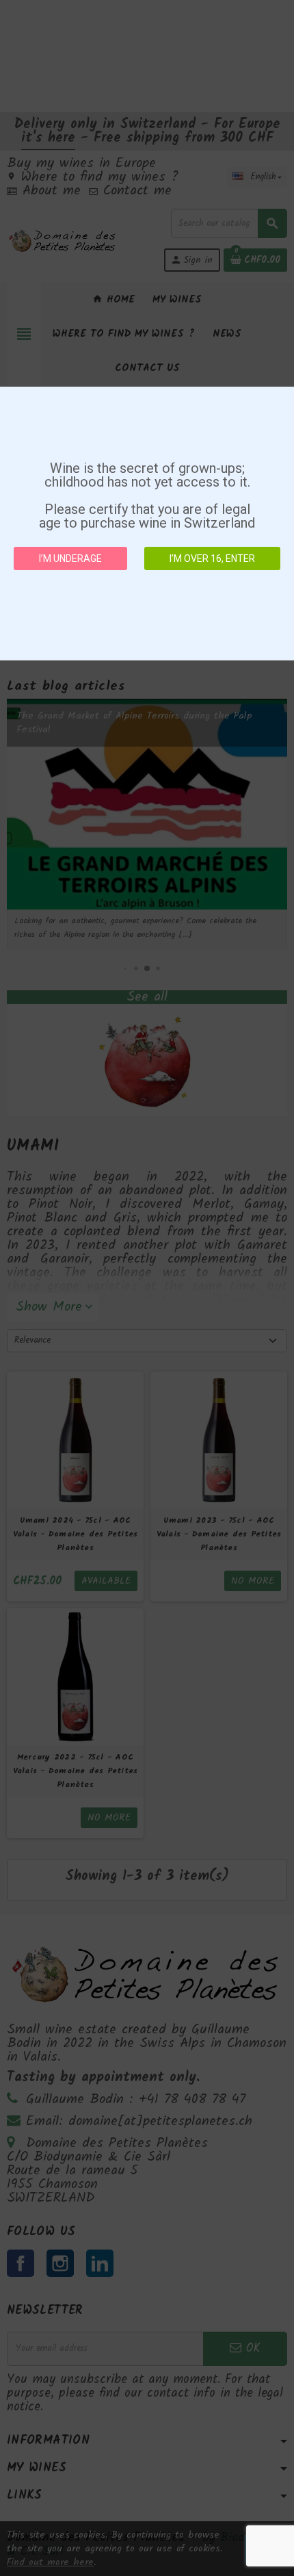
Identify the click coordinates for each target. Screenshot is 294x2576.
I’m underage (70, 558)
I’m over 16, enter (212, 558)
